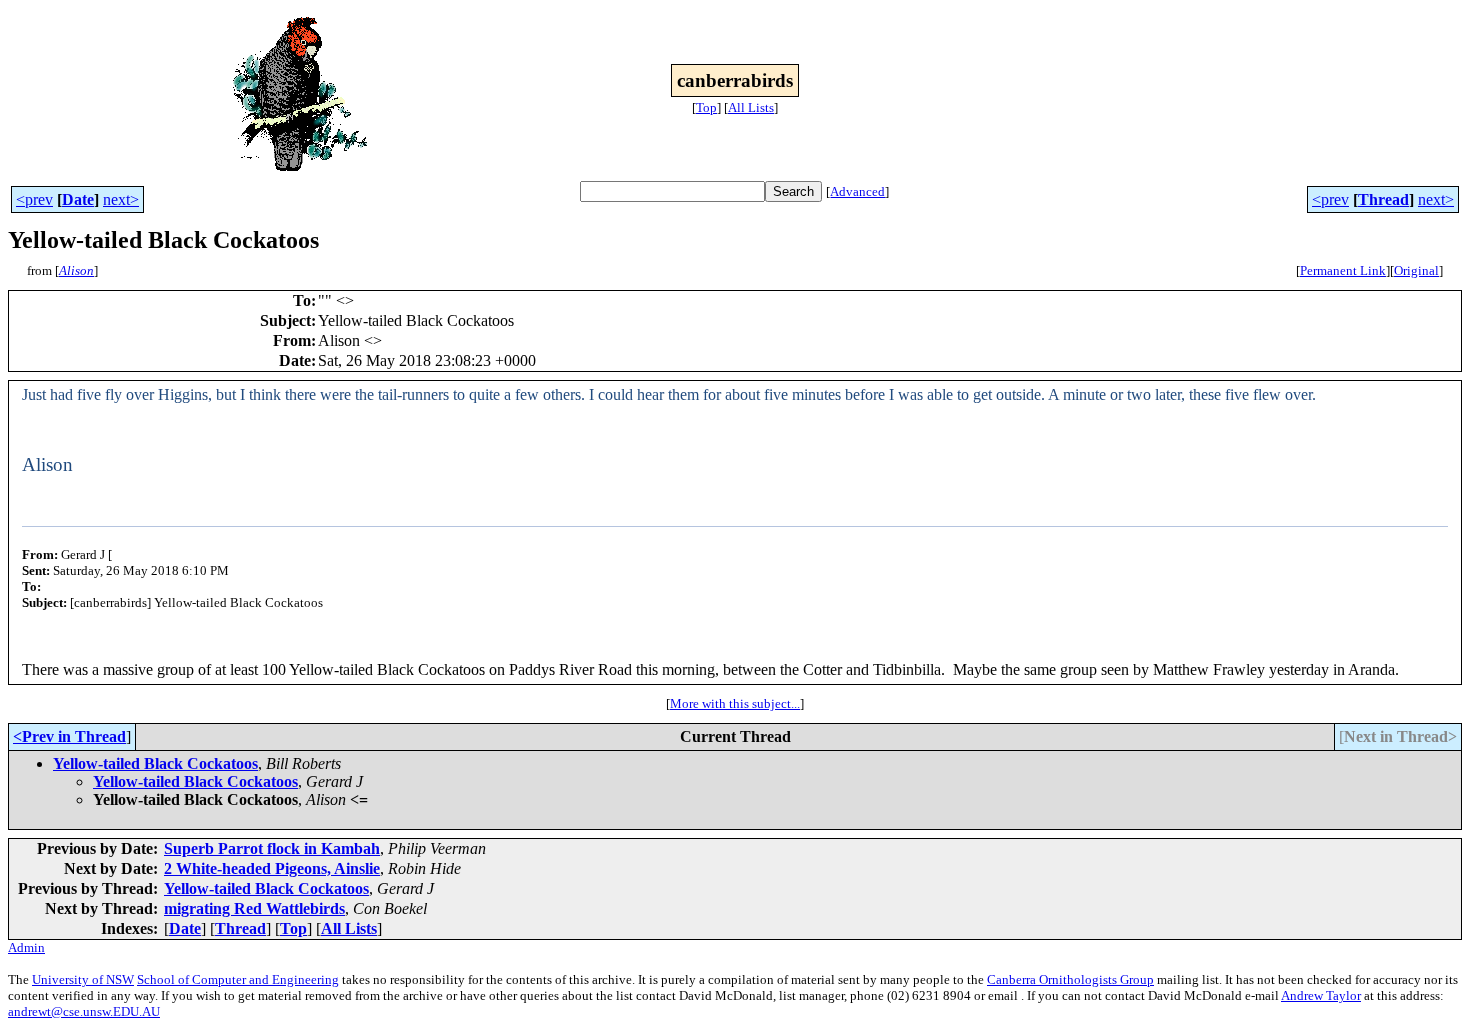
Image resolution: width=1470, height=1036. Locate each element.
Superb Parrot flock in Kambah (272, 848)
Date (78, 199)
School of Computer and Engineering (238, 979)
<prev (34, 199)
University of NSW (83, 979)
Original (1416, 270)
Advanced (857, 191)
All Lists (751, 107)
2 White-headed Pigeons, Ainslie (272, 868)
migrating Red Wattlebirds (254, 908)
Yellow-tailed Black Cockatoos (155, 763)
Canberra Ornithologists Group (1070, 979)
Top (706, 107)
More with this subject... (735, 703)
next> (121, 199)
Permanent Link (1343, 270)
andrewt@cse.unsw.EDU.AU (84, 1011)
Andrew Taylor (1321, 995)
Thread (1383, 199)
